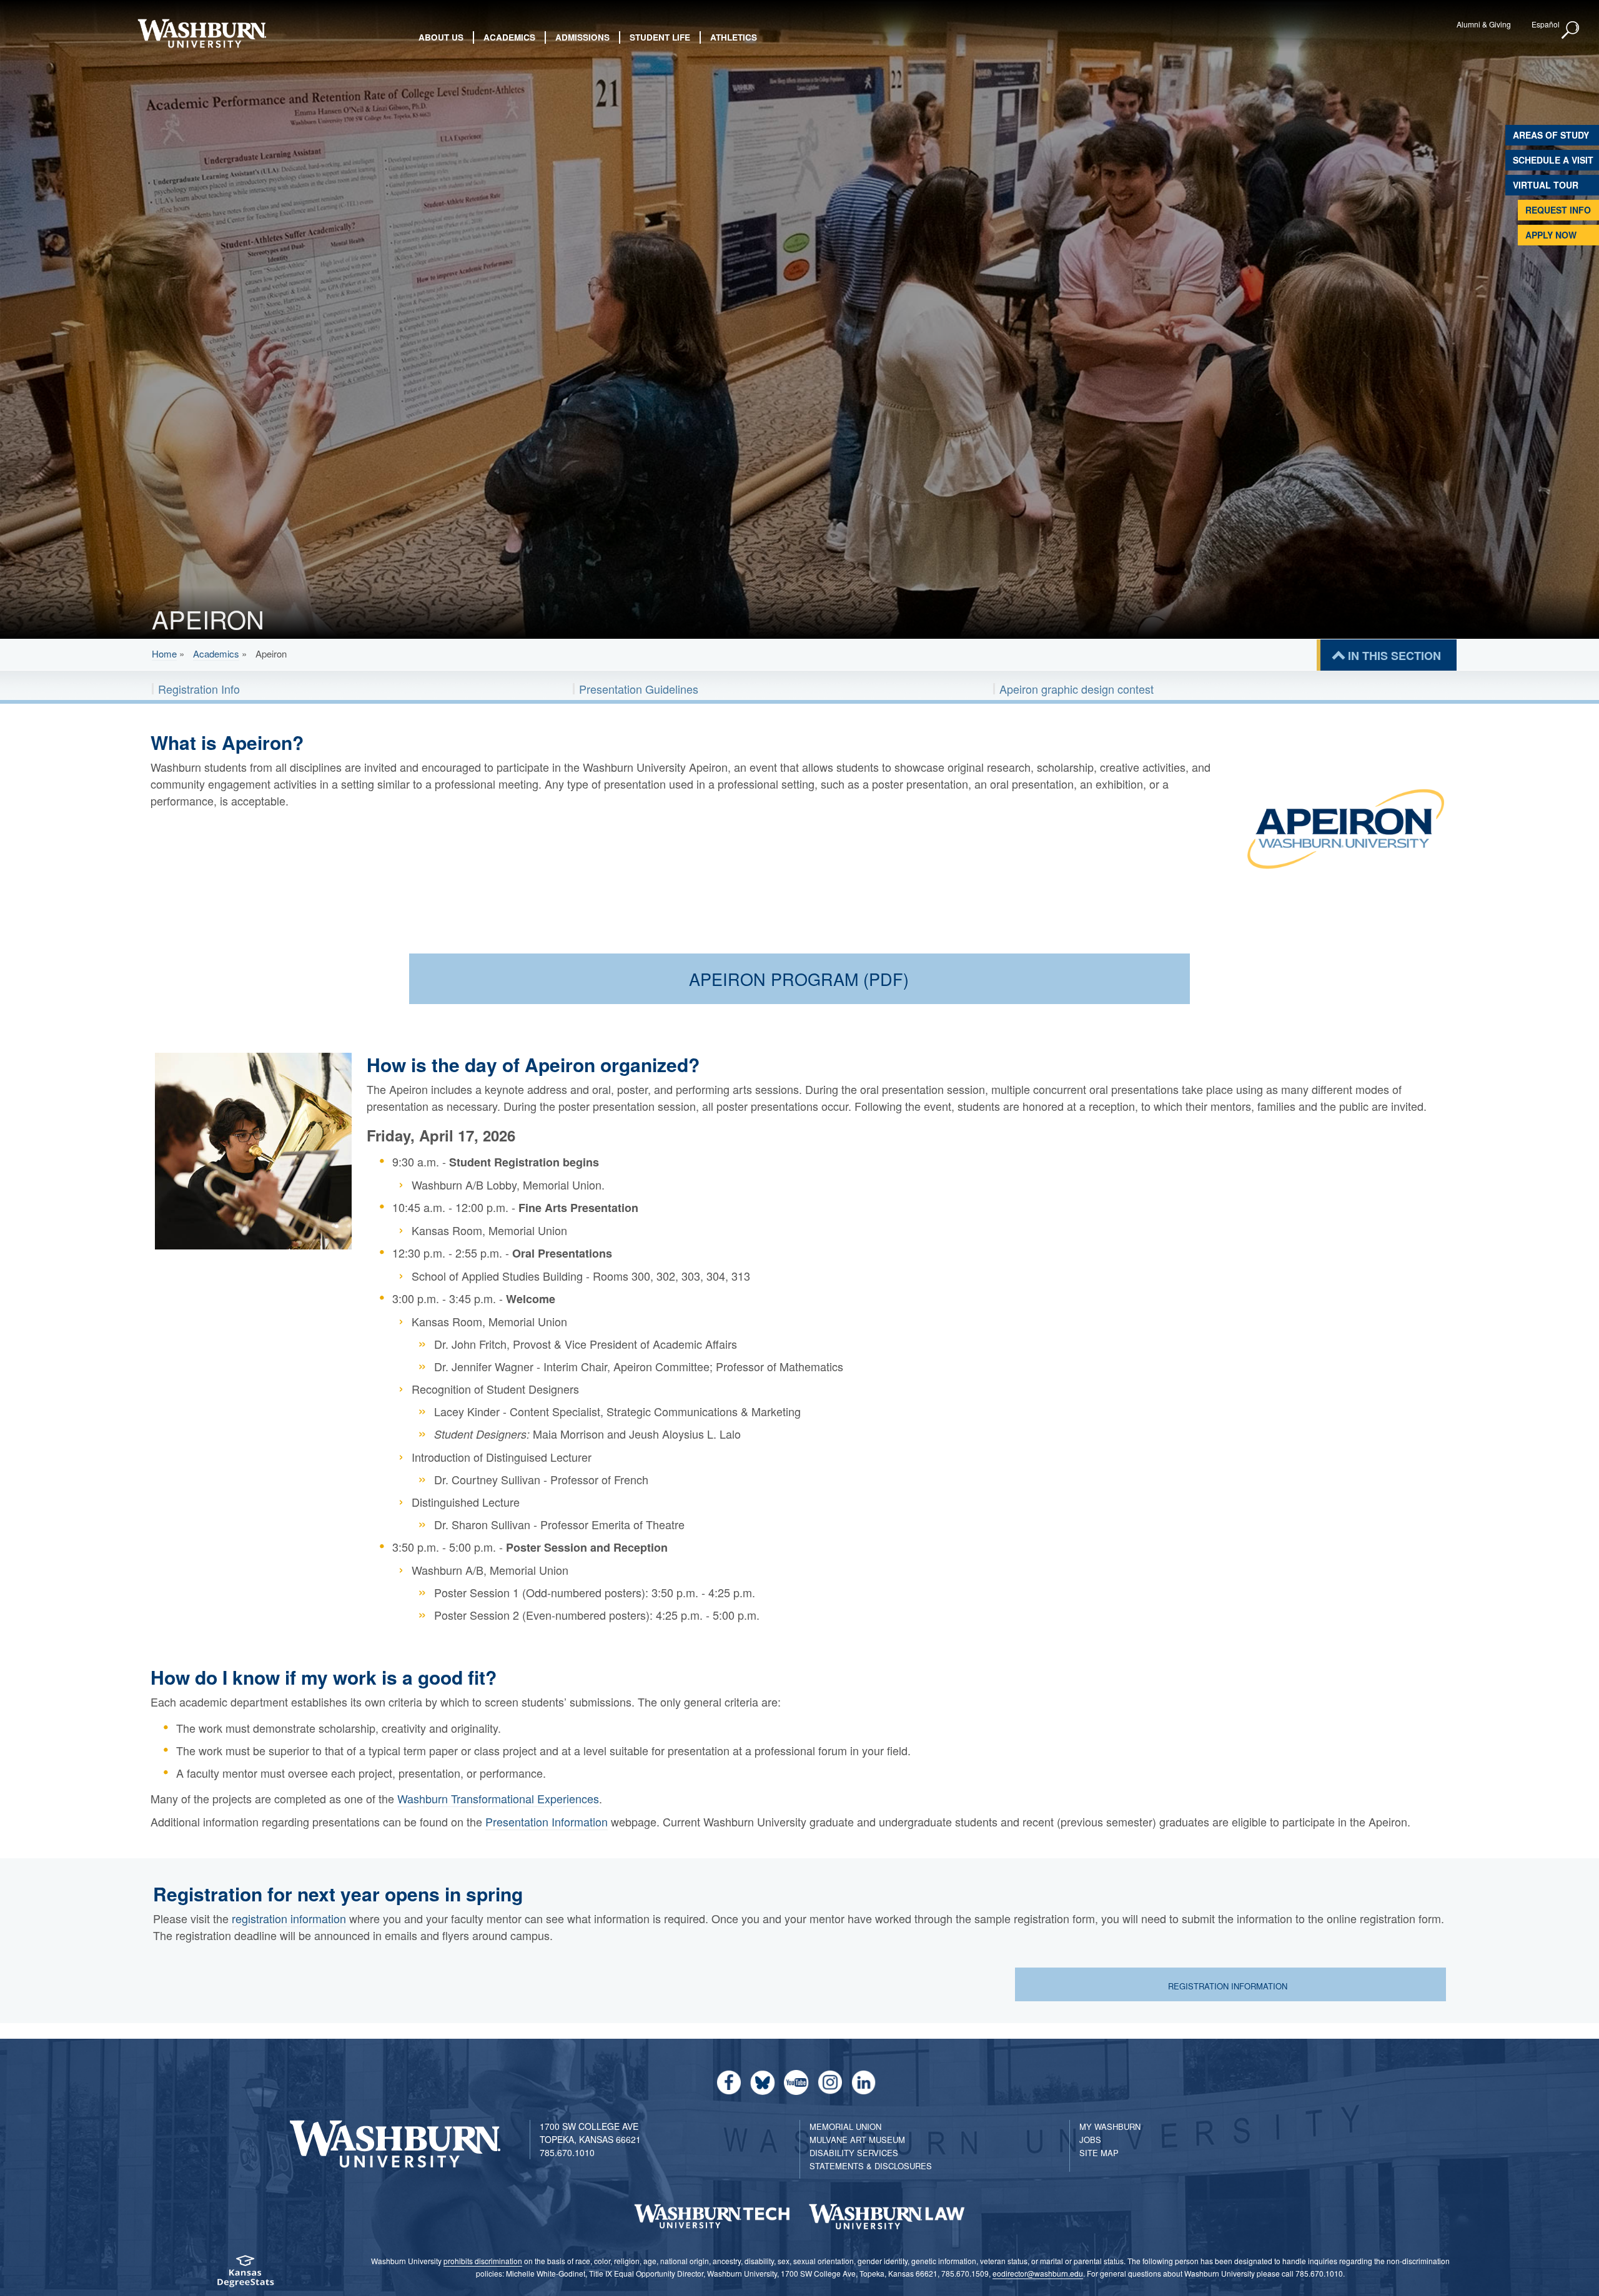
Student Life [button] (660, 37)
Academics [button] (509, 37)
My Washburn (1110, 2126)
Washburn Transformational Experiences (498, 1798)
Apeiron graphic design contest (1077, 689)
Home (164, 653)
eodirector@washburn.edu (1038, 2273)
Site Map (1099, 2153)
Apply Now (1551, 235)
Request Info (1558, 210)
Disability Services (854, 2153)
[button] (1571, 31)
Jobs (1090, 2140)
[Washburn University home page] (201, 33)
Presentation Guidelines (639, 689)
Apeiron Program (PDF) (799, 979)
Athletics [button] (734, 37)
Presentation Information (547, 1821)
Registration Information (1229, 1986)
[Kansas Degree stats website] (246, 2275)
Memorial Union (845, 2126)
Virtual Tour (1546, 185)
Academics (216, 653)
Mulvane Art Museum (857, 2140)
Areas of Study (1551, 135)
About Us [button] (441, 37)
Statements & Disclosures (871, 2166)
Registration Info (199, 689)
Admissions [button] (582, 37)
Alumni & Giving (1484, 24)
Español (1546, 24)
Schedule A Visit (1553, 160)
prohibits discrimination (483, 2261)
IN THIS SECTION (1394, 656)
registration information (289, 1918)
